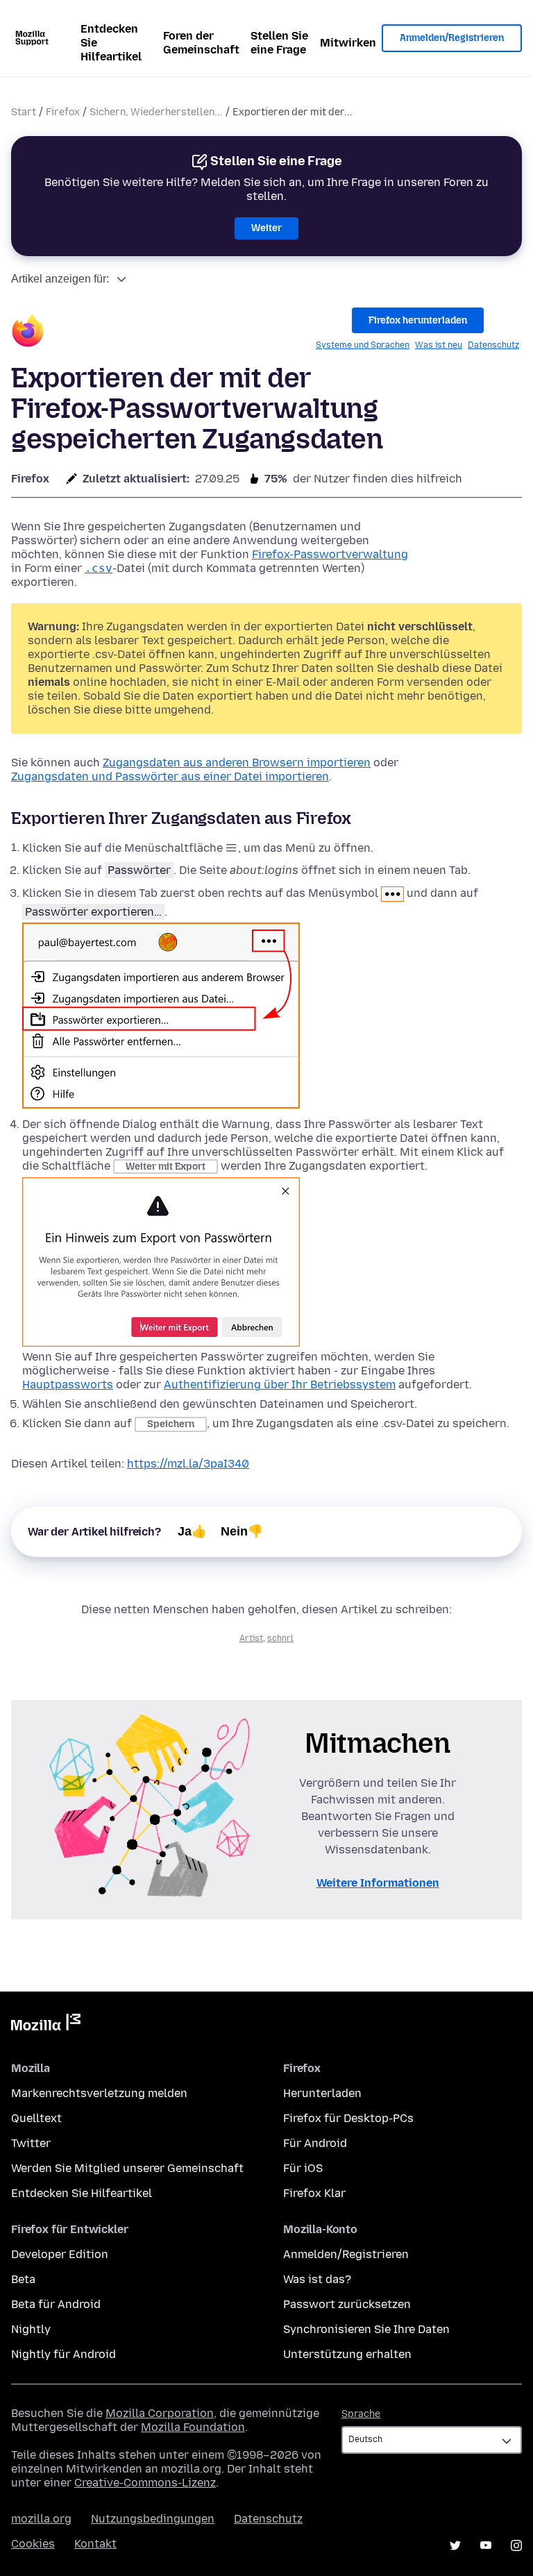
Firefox (63, 112)
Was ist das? (317, 2279)
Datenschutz (493, 345)
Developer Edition (60, 2254)
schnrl (280, 1638)
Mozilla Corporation (160, 2413)
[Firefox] (28, 333)
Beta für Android (56, 2304)
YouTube (486, 2545)
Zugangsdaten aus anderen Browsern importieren (237, 763)
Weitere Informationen (378, 1883)
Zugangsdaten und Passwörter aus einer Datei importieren (170, 776)
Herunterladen (322, 2093)
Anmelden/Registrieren (452, 38)
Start (24, 112)
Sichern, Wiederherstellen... (156, 112)
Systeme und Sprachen (363, 345)
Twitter (31, 2143)
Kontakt (95, 2544)
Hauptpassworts (68, 1384)
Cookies (33, 2544)
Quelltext (36, 2118)
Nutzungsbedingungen (153, 2519)
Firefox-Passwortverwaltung (330, 554)
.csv (99, 568)
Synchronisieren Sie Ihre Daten (366, 2329)
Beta (23, 2279)
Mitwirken (348, 43)
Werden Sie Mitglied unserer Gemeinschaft (127, 2168)
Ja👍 (192, 1531)
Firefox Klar (314, 2193)
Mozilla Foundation (193, 2427)
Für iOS (303, 2168)
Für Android (315, 2143)
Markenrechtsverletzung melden (99, 2093)
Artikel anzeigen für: (60, 279)
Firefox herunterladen (418, 320)
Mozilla (46, 2025)
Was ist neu (439, 345)
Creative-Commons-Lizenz (145, 2483)
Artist (251, 1638)
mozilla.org (41, 2519)
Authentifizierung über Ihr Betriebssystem (280, 1384)
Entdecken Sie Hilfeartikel (111, 43)
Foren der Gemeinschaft (201, 43)
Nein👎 (242, 1531)
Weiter (266, 228)
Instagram (516, 2545)
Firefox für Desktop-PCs (348, 2118)
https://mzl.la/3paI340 (188, 1464)
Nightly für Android (64, 2354)
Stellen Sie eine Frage (279, 43)
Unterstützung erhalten (347, 2354)
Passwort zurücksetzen (347, 2304)
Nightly (31, 2329)
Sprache (361, 2414)
